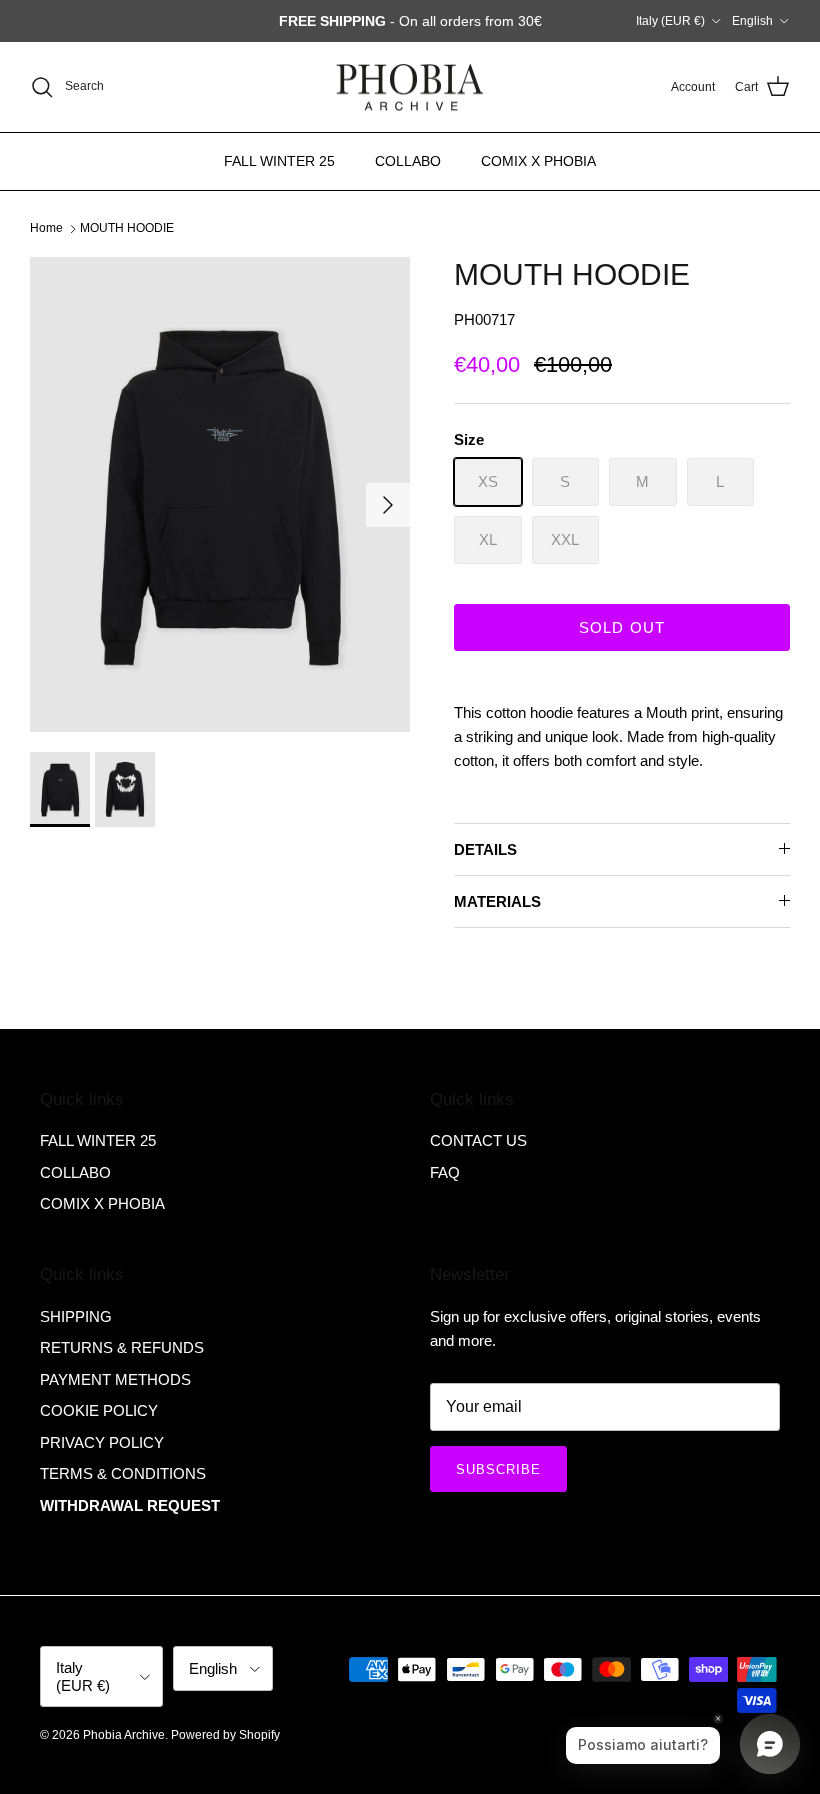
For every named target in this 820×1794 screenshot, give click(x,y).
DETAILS (485, 849)
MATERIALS (497, 901)
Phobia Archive (124, 1735)
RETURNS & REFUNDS (122, 1347)
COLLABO (408, 161)
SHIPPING (76, 1316)
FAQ (445, 1172)
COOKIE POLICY (99, 1410)
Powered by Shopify (225, 1735)
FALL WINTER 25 (279, 161)
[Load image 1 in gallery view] (220, 494)
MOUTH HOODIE (127, 228)
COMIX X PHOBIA (538, 161)
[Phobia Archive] (410, 87)
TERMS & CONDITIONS (123, 1473)
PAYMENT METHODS (115, 1379)
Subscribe (498, 1469)
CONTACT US (478, 1140)
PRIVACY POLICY (102, 1442)
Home (46, 228)
